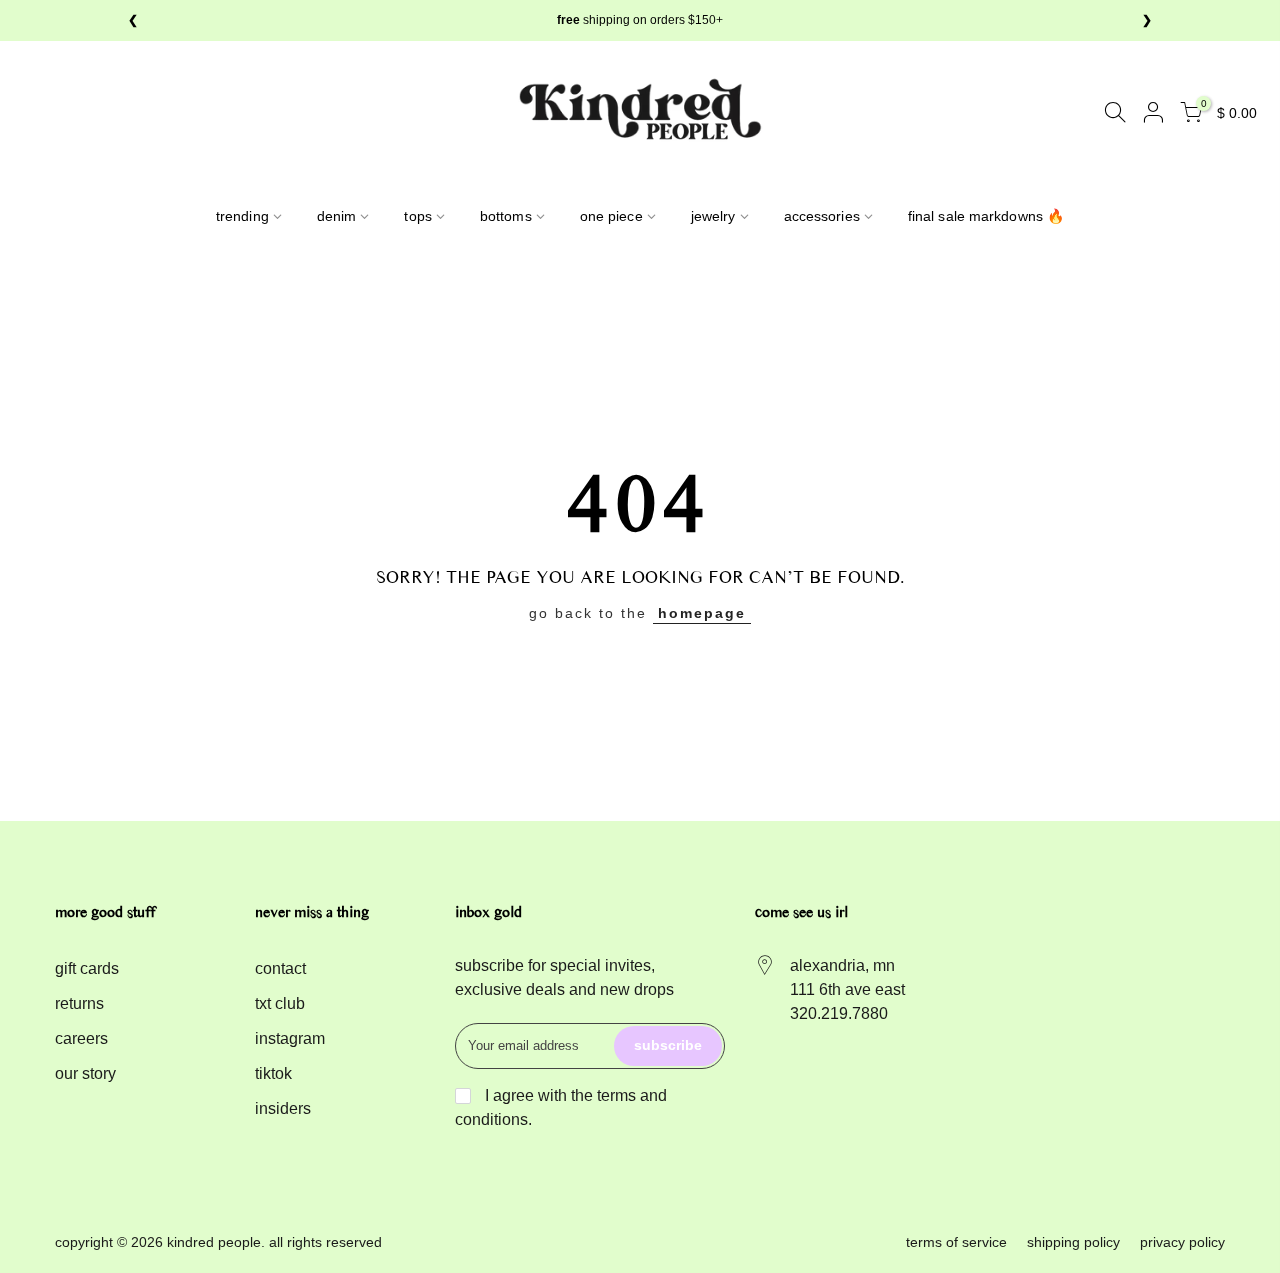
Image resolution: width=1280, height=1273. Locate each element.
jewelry (713, 216)
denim (337, 216)
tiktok (273, 1073)
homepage (702, 613)
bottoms (506, 216)
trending (242, 216)
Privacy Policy (1182, 1242)
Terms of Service (956, 1242)
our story (85, 1073)
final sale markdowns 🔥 (986, 216)
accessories (822, 216)
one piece (611, 216)
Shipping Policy (1073, 1242)
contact (280, 968)
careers (81, 1038)
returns (79, 1003)
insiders (283, 1108)
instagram (290, 1038)
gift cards (87, 968)
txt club (280, 1003)
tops (417, 216)
